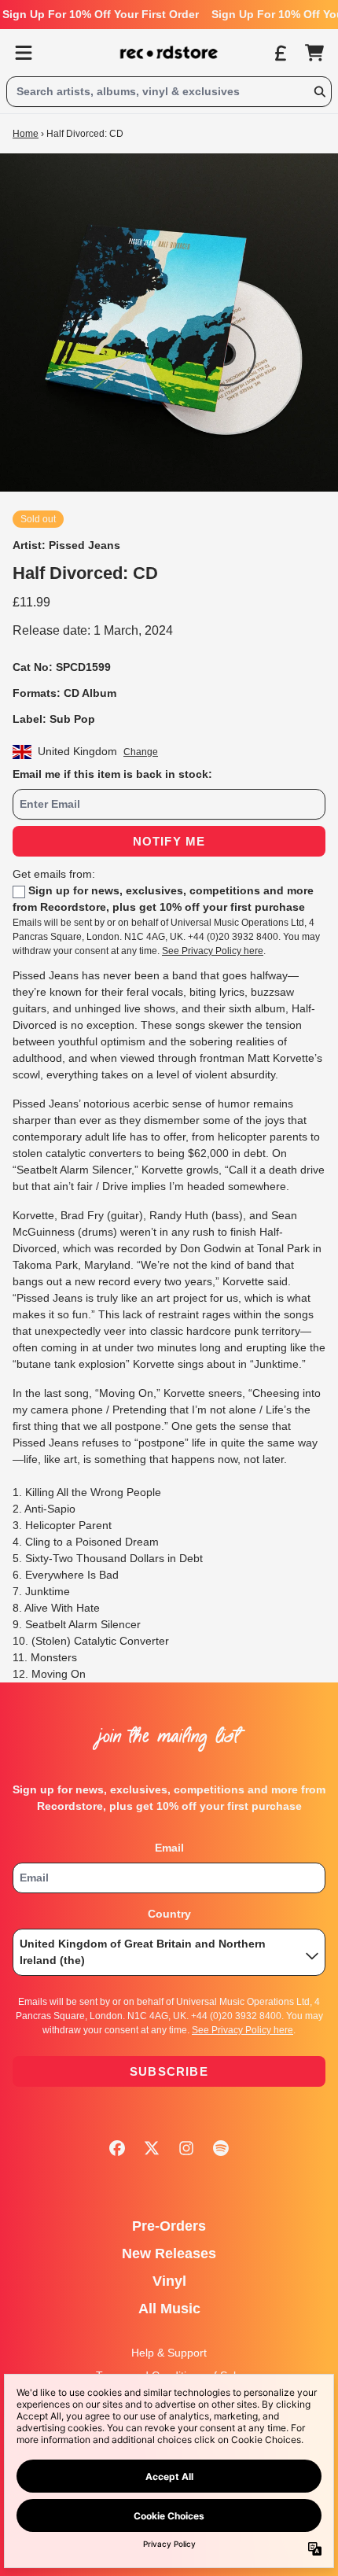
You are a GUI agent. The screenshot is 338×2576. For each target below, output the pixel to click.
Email (169, 1848)
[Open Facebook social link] (117, 2148)
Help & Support (169, 2353)
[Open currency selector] (280, 53)
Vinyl (169, 2281)
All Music (169, 2309)
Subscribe (169, 2071)
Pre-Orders (169, 2226)
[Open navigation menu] (24, 53)
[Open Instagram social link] (186, 2148)
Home (26, 134)
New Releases (169, 2254)
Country (169, 1914)
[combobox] (169, 92)
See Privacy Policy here (213, 951)
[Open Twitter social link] (152, 2148)
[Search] (319, 92)
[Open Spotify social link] (221, 2148)
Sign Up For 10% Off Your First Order (101, 14)
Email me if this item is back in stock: (112, 774)
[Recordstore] (169, 53)
